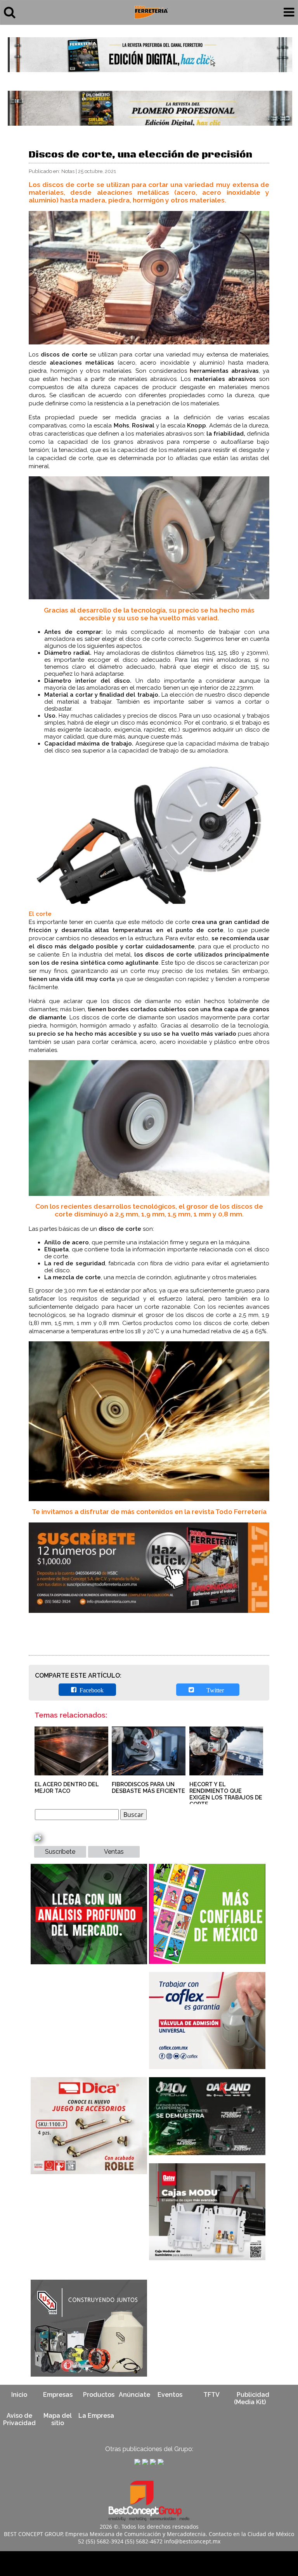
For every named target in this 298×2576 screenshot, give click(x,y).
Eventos (170, 2395)
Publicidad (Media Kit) (252, 2398)
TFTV (211, 2395)
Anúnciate (134, 2395)
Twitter (211, 1690)
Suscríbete (60, 1852)
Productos (99, 2395)
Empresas (58, 2395)
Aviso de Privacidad (19, 2419)
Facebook (90, 1690)
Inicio (19, 2395)
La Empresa (96, 2416)
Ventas (114, 1852)
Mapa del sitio (58, 2419)
